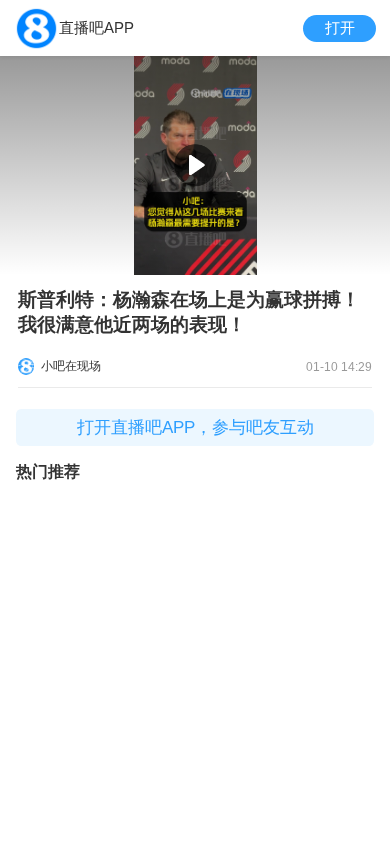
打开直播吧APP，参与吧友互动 (195, 427)
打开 (340, 28)
